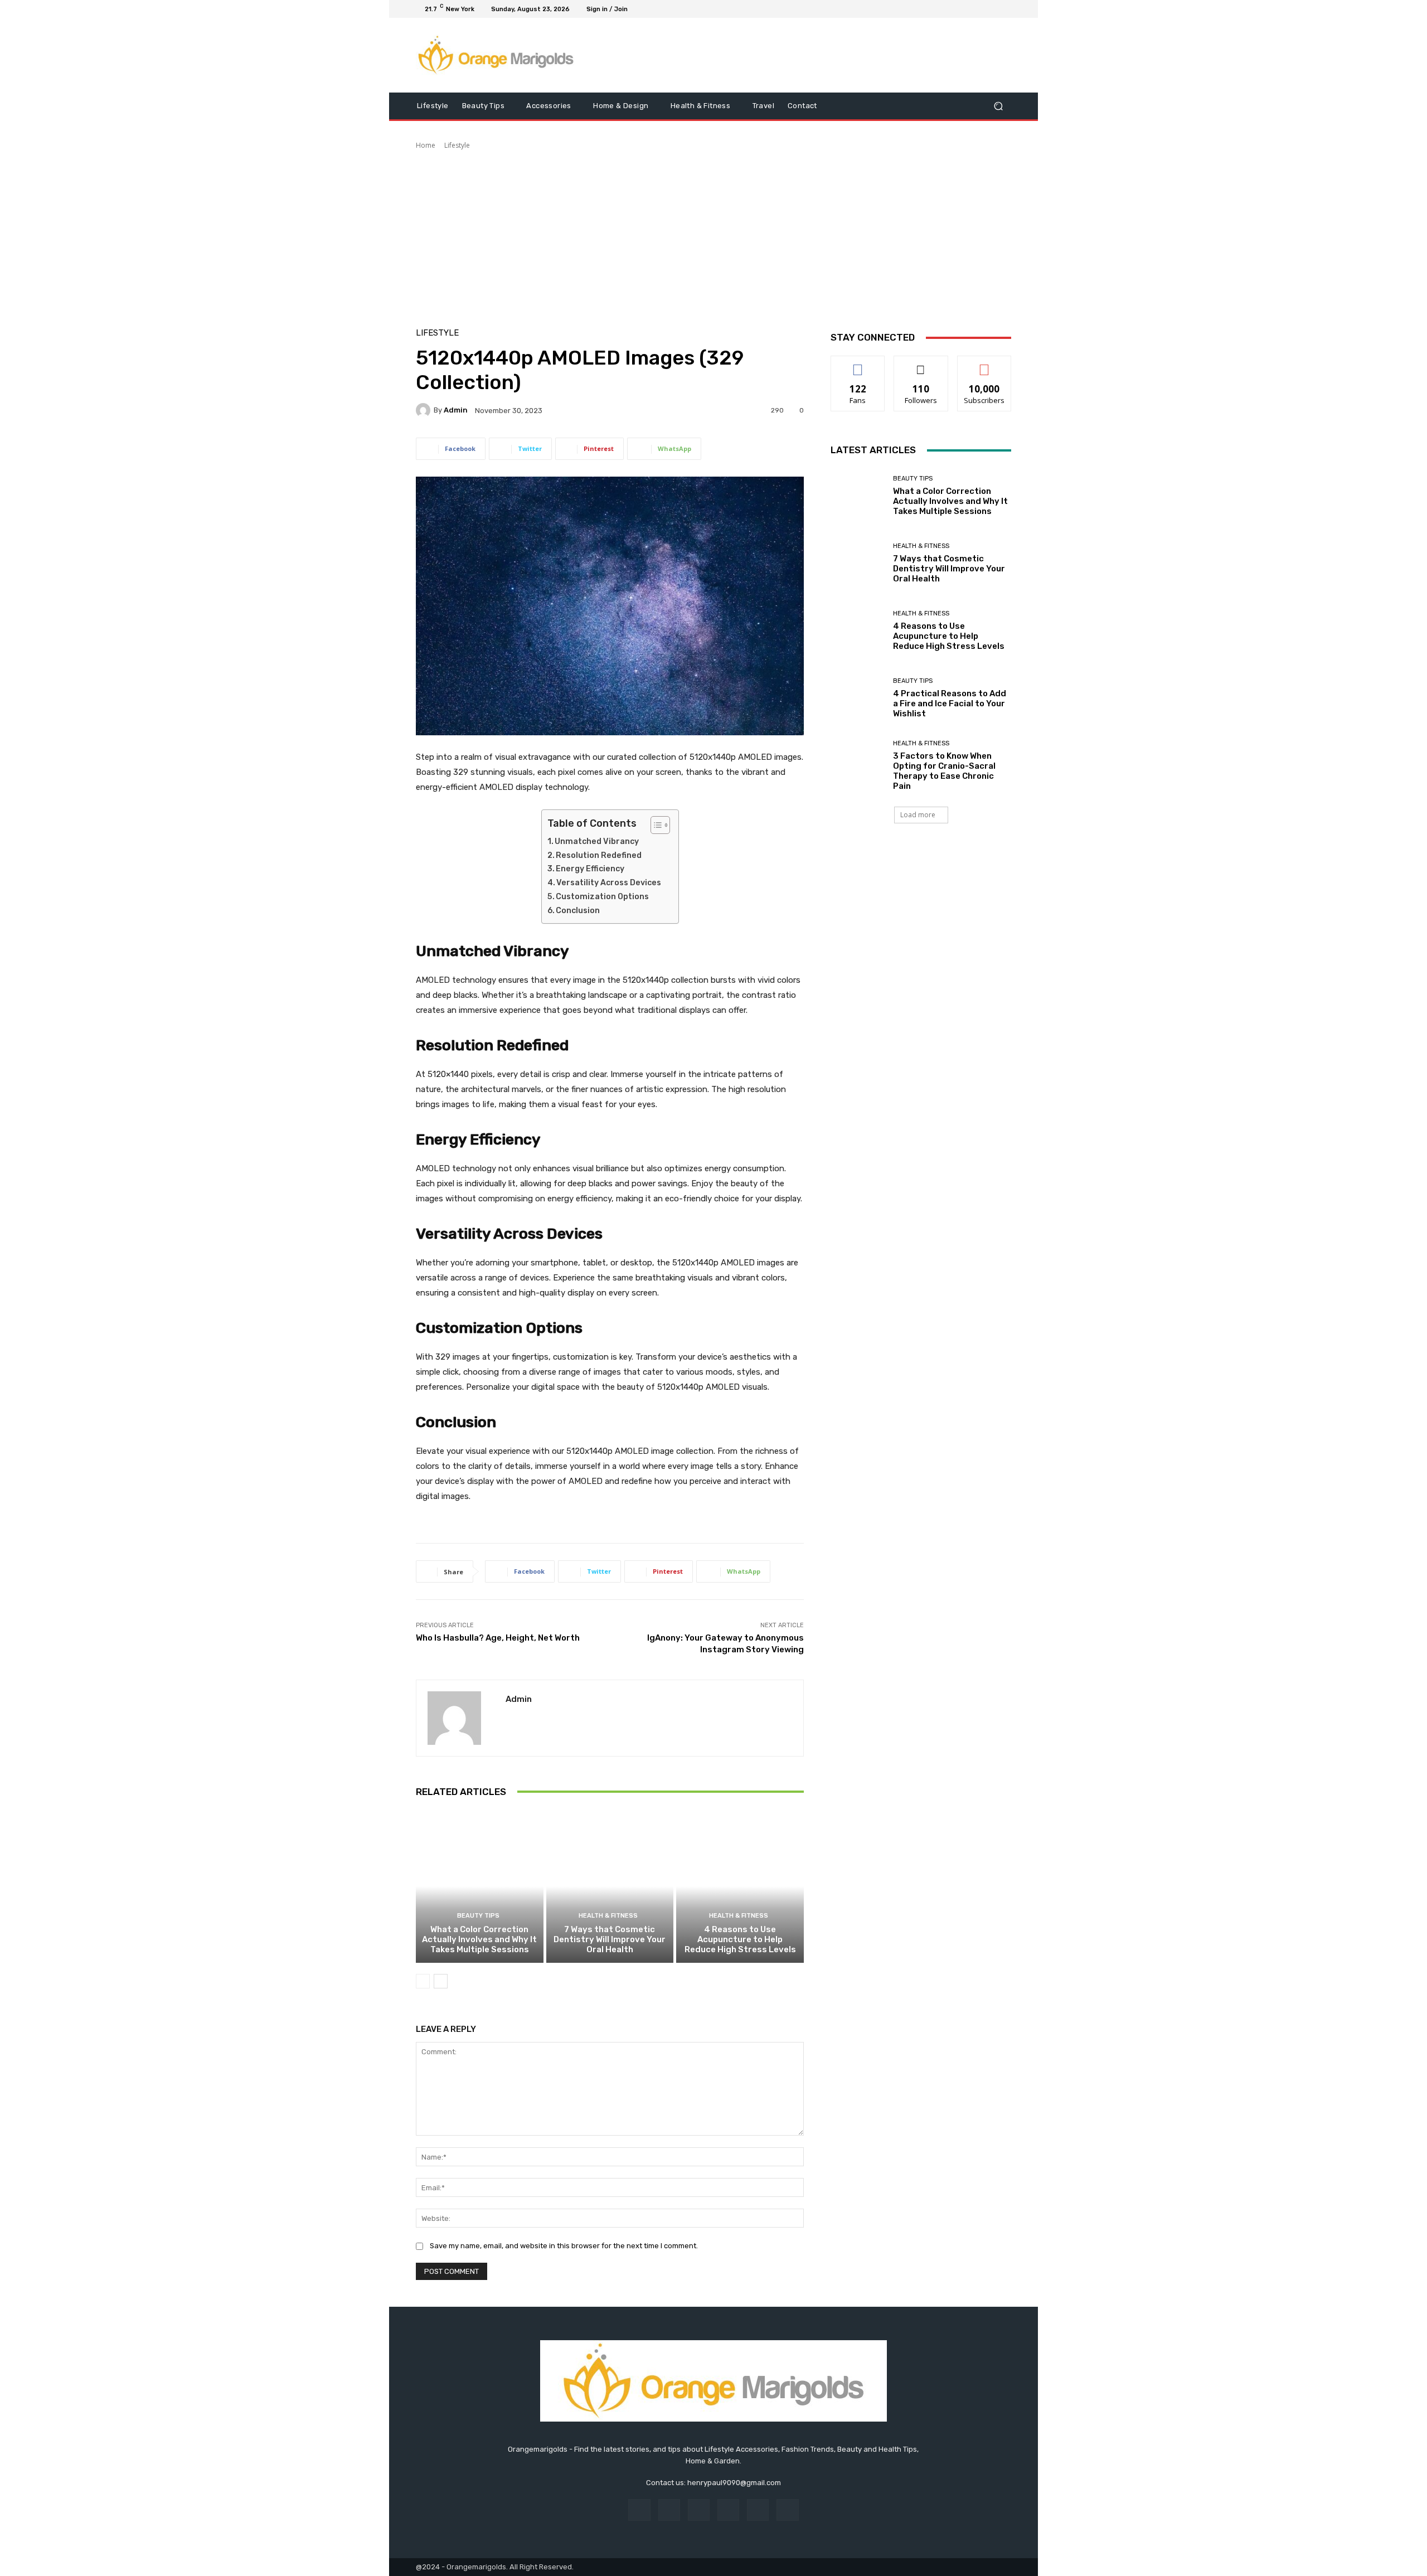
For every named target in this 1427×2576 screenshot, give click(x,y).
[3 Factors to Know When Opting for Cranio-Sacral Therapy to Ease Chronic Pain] (858, 766)
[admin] (425, 410)
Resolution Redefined (599, 855)
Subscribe (984, 364)
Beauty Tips (478, 1916)
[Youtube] (1004, 9)
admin (456, 410)
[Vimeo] (991, 9)
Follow (921, 364)
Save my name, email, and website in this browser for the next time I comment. (564, 2246)
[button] (998, 106)
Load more (918, 815)
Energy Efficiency (590, 869)
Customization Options (602, 897)
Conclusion (578, 911)
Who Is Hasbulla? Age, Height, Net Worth (498, 1638)
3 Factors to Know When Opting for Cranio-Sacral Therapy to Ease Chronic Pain (944, 771)
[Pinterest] (728, 2510)
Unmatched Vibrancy (597, 841)
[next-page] (441, 1981)
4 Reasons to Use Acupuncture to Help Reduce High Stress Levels (740, 1939)
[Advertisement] (713, 234)
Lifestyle (457, 145)
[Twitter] (978, 9)
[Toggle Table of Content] (655, 825)
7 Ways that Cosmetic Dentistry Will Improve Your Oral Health (610, 1939)
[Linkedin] (699, 2510)
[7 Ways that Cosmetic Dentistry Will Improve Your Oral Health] (610, 1886)
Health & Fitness (608, 1916)
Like (858, 364)
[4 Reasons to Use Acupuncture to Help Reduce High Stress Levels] (740, 1886)
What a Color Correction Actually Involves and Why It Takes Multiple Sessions (479, 1939)
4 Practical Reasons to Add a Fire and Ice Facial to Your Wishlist (950, 704)
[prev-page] (423, 1981)
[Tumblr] (758, 2510)
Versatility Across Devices (609, 883)
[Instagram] (964, 9)
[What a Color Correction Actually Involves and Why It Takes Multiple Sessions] (480, 1886)
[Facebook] (951, 9)
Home (426, 145)
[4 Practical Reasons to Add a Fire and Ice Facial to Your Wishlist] (858, 698)
